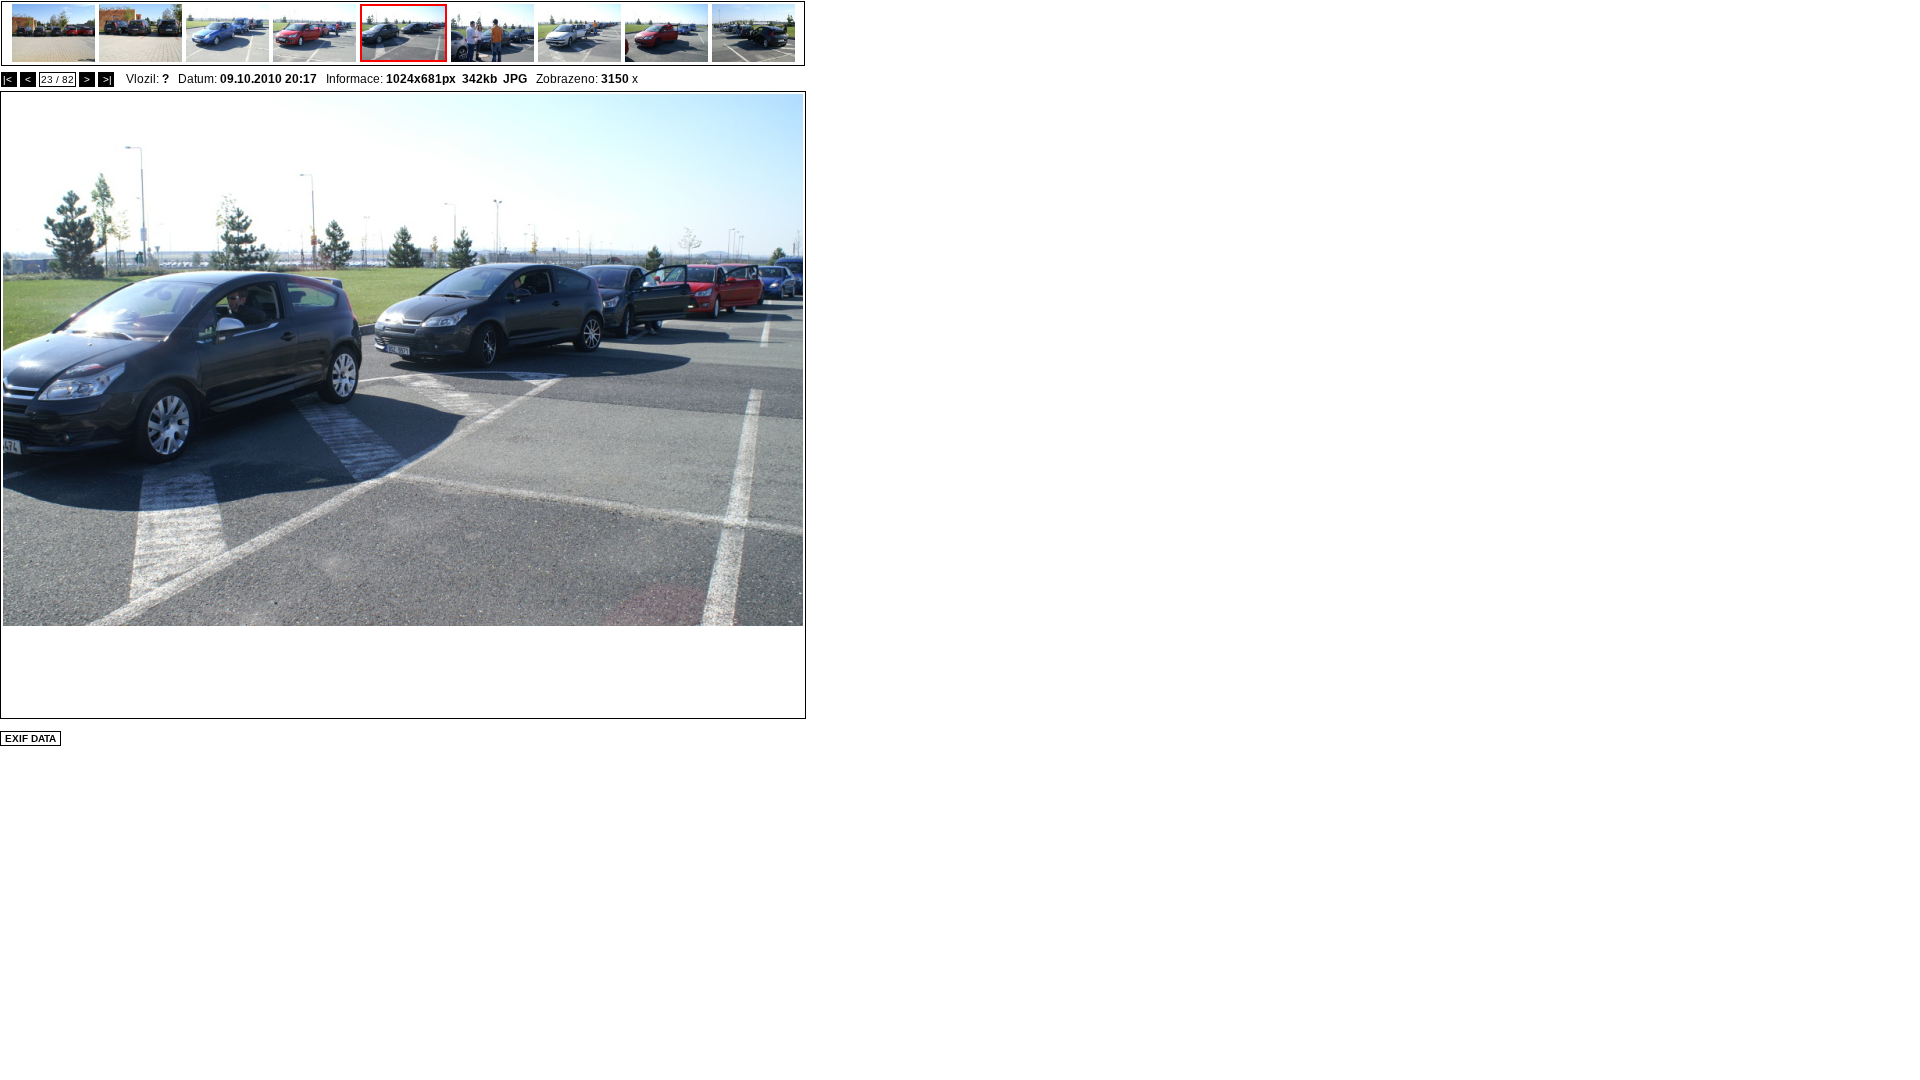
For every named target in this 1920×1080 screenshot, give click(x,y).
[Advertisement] (403, 671)
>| (106, 79)
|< (9, 79)
